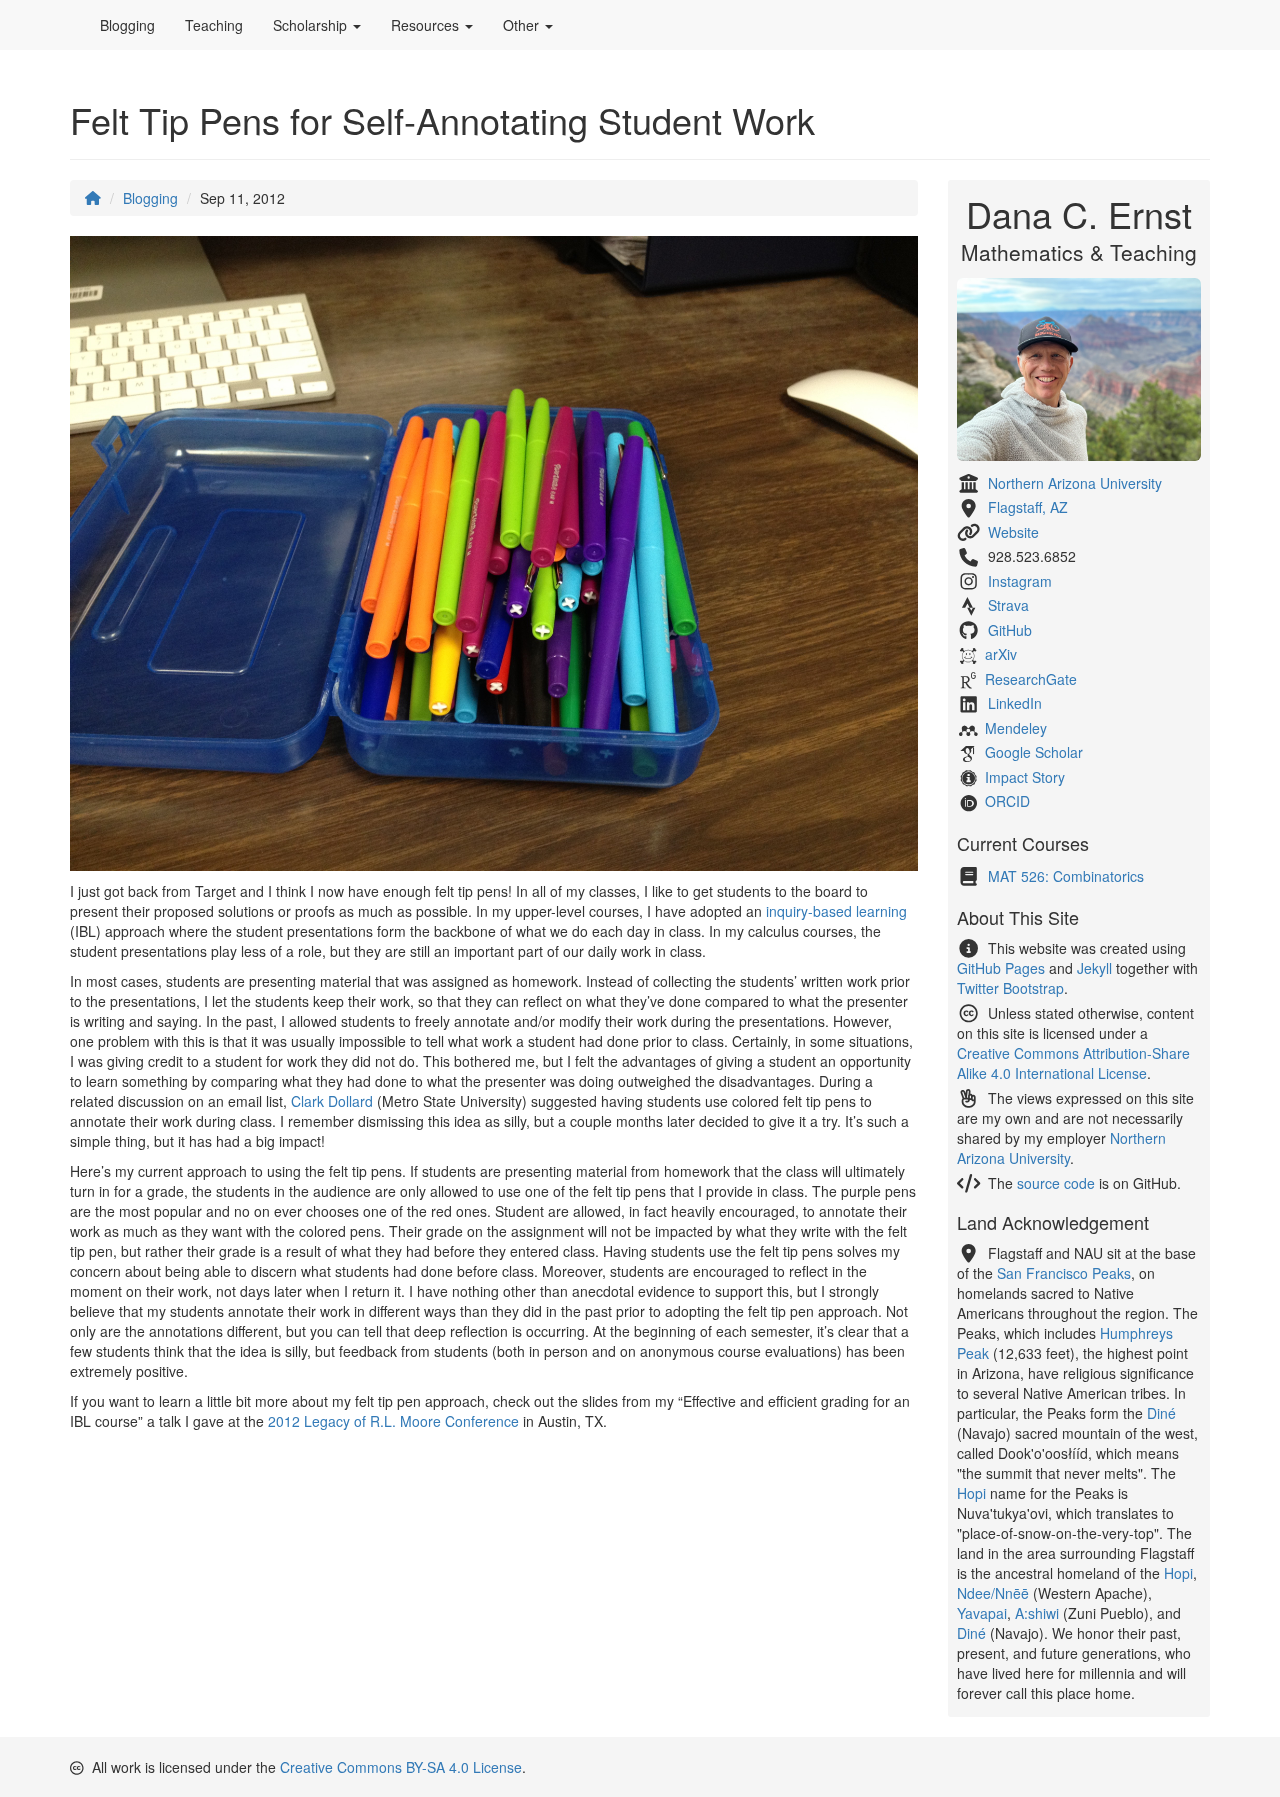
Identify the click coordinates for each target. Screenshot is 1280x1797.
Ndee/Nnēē (993, 1593)
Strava (1008, 605)
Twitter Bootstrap (1010, 988)
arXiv (1001, 654)
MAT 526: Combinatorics (1066, 876)
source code (1056, 1183)
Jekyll (1094, 968)
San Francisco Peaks (1064, 1273)
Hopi (971, 1493)
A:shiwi (1037, 1613)
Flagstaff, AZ (1028, 507)
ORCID (1007, 801)
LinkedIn (1015, 703)
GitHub (1010, 630)
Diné (1161, 1413)
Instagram (1020, 581)
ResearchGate (1031, 679)
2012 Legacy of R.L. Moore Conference (393, 1421)
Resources (427, 25)
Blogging (127, 25)
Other (523, 25)
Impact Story (1025, 777)
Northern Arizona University (1075, 483)
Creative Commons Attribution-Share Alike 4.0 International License (1073, 1063)
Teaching (214, 25)
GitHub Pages (1001, 968)
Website (1013, 532)
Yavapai (982, 1613)
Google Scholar (1034, 752)
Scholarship (312, 25)
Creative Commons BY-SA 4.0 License (401, 1767)
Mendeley (1016, 728)
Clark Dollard (332, 1101)
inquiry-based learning (836, 911)
